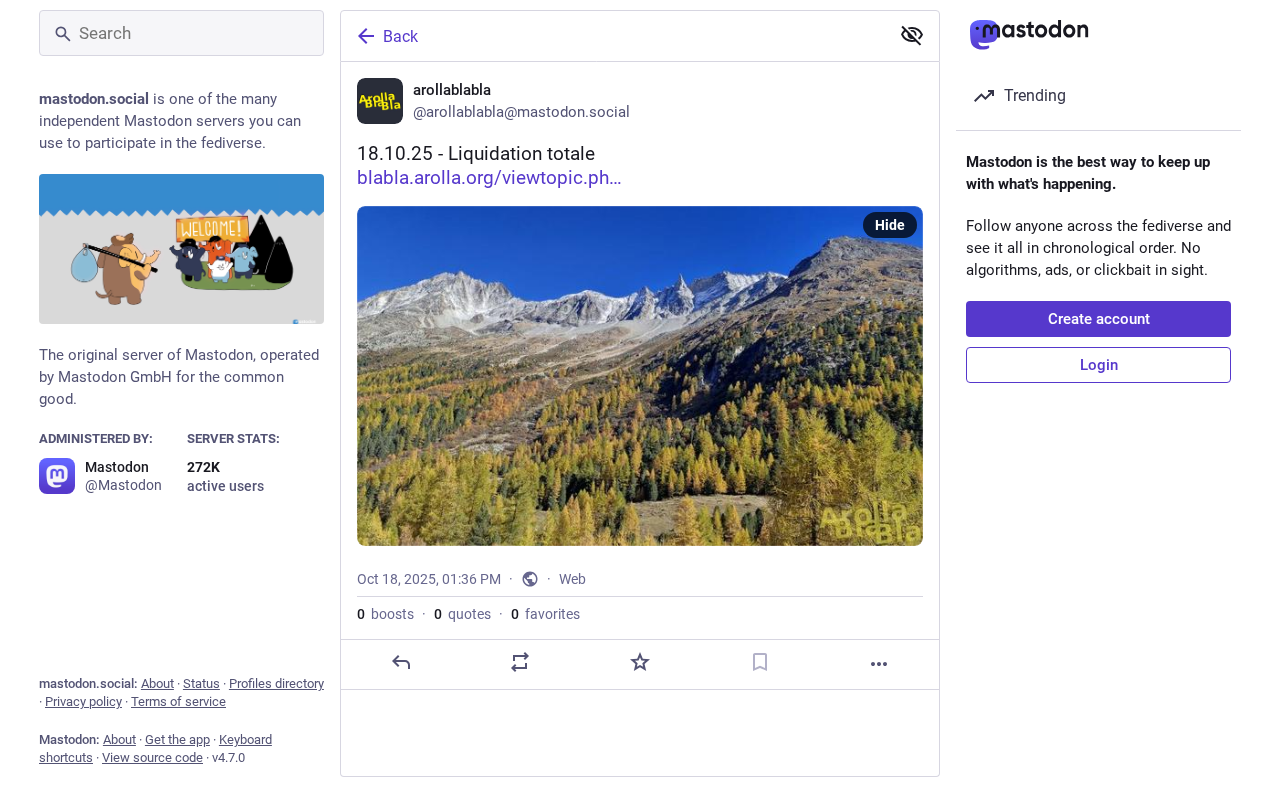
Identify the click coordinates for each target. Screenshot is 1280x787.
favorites (545, 614)
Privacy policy (83, 701)
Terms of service (178, 701)
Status (201, 683)
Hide (890, 225)
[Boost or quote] (520, 662)
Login (1099, 365)
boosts (385, 614)
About (157, 683)
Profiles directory (276, 683)
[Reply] (401, 662)
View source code (152, 757)
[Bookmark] (760, 662)
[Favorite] (640, 662)
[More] (879, 664)
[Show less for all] (912, 35)
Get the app (177, 739)
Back (400, 36)
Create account (1099, 319)
